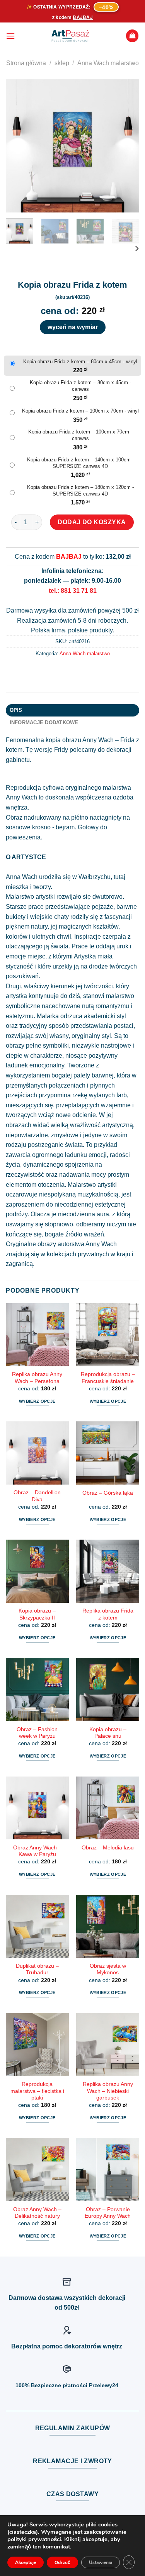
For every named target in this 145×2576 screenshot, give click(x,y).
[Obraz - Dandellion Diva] (37, 1453)
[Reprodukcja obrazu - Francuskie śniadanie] (108, 1335)
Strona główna (26, 63)
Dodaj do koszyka (92, 522)
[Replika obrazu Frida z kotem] (108, 1571)
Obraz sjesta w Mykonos (108, 1969)
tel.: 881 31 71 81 (73, 591)
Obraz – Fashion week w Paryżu (37, 1733)
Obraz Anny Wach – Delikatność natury (37, 2213)
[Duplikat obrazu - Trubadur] (37, 1926)
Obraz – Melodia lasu (108, 1848)
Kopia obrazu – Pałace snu (108, 1733)
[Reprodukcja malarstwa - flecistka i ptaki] (37, 2045)
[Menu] (10, 36)
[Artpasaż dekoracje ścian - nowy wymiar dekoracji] (70, 36)
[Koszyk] (132, 36)
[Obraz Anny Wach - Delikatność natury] (37, 2169)
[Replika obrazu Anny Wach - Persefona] (37, 1335)
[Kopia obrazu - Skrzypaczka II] (37, 1571)
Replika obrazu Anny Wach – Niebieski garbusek (108, 2091)
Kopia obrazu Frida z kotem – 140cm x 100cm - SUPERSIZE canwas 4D (80, 463)
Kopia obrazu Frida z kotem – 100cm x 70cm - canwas (80, 435)
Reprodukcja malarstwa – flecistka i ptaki (37, 2091)
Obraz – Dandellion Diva (37, 1496)
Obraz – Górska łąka (108, 1493)
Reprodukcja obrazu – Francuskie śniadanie (108, 1378)
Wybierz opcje (37, 1401)
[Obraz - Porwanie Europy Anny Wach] (108, 2169)
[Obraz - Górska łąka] (108, 1453)
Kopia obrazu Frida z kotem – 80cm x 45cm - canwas (80, 386)
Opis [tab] (16, 710)
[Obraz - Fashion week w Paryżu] (37, 1689)
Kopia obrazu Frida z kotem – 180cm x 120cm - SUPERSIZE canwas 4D (80, 490)
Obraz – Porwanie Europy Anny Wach (108, 2213)
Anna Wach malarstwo (108, 63)
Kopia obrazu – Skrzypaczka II (37, 1614)
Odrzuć (62, 2562)
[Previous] (18, 146)
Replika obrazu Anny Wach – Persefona (37, 1378)
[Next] (127, 146)
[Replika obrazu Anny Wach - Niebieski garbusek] (108, 2045)
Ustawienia (101, 2562)
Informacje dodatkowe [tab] (44, 723)
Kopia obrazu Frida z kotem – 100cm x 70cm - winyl (80, 411)
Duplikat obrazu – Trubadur (37, 1969)
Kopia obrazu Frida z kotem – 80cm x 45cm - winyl (80, 362)
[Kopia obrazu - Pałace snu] (108, 1689)
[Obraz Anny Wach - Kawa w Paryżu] (37, 1808)
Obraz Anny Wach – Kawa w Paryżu (37, 1851)
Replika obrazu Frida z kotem (108, 1614)
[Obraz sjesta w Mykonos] (108, 1926)
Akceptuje (26, 2562)
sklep (62, 63)
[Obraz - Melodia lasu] (108, 1808)
